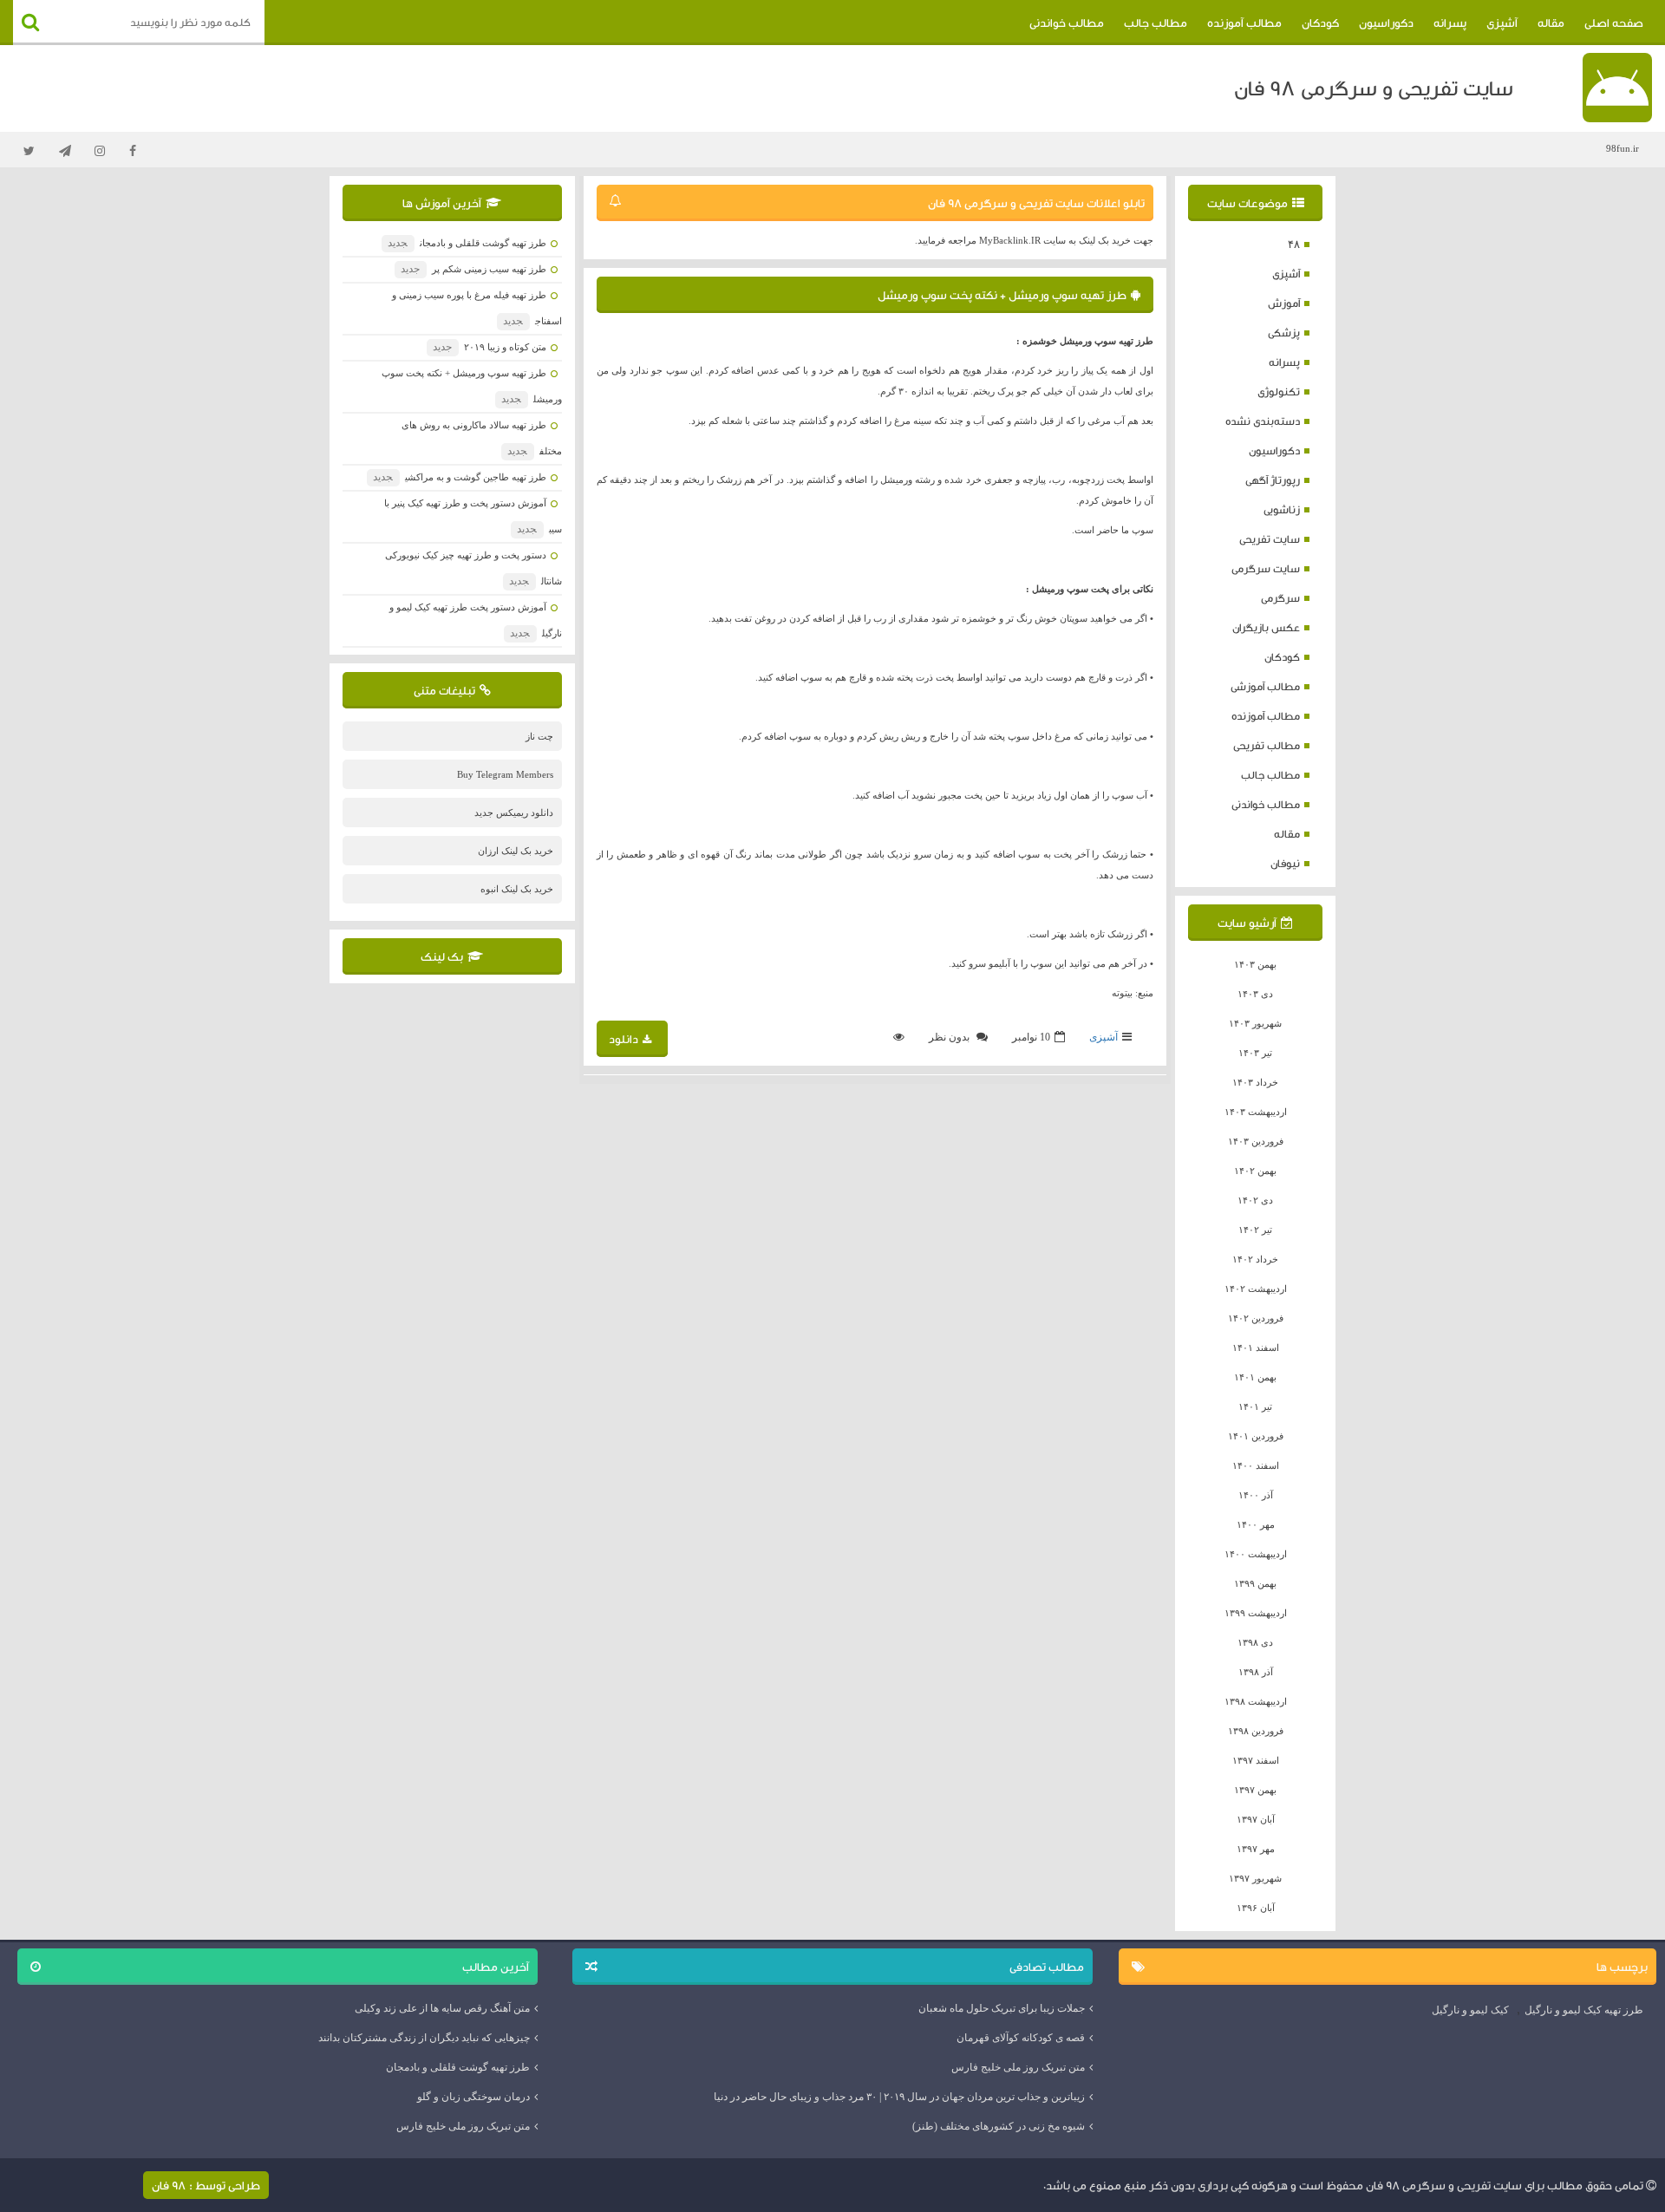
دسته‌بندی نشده (1263, 421)
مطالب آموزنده (1244, 23)
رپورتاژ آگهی (1273, 480)
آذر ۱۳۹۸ (1256, 1672)
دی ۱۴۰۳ (1255, 994)
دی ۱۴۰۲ (1255, 1200)
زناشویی (1282, 509)
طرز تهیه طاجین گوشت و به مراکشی (459, 477)
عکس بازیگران (1266, 627)
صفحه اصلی (1614, 23)
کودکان (1320, 23)
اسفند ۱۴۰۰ (1256, 1465)
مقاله (1551, 23)
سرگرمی (1280, 598)
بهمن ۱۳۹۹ (1255, 1583)
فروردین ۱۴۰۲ (1256, 1318)
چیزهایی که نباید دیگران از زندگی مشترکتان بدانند (424, 2038)
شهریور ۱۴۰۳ (1255, 1023)
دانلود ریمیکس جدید (514, 812)
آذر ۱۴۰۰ (1256, 1495)
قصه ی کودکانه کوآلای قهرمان (1021, 2038)
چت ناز (539, 736)
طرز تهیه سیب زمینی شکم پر (473, 269)
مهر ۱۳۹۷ (1256, 1849)
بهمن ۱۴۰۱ (1255, 1377)
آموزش (1284, 303)
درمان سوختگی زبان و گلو (473, 2097)
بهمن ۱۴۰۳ (1255, 964)
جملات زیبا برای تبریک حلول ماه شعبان (1002, 2008)
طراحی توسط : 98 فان (206, 2185)
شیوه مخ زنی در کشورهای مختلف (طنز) (999, 2126)
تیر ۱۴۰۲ (1255, 1230)
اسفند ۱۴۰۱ (1256, 1347)
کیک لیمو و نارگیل (1470, 2010)
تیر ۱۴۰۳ (1255, 1053)
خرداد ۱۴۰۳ (1255, 1082)
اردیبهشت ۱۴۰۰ (1256, 1554)
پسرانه (1450, 23)
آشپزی (1502, 23)
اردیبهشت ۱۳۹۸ (1256, 1701)
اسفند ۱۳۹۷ (1256, 1760)
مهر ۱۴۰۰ (1256, 1524)
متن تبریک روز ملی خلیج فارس (1018, 2067)
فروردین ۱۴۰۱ (1256, 1436)
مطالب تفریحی (1267, 745)
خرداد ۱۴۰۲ (1255, 1259)
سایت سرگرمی (1266, 568)
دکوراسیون (1386, 23)
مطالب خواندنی (1067, 23)
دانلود (624, 1039)
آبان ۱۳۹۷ (1256, 1819)
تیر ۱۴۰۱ (1255, 1406)
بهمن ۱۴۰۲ (1255, 1171)
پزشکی (1284, 333)
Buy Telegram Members (505, 774)
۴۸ (1294, 244)
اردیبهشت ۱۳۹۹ (1256, 1613)
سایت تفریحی (1270, 539)
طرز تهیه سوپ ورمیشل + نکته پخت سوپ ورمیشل (1002, 295)
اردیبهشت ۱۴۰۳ (1256, 1112)
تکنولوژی (1279, 392)
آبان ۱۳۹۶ (1256, 1908)
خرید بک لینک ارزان (516, 851)
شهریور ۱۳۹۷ (1255, 1878)
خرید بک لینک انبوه (517, 889)
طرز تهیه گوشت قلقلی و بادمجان (467, 243)
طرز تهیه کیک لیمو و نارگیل (1584, 2010)
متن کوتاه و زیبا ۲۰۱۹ (489, 347)
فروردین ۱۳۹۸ (1256, 1731)
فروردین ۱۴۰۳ (1256, 1141)
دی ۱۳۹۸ (1255, 1642)
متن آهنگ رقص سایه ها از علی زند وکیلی (442, 2008)
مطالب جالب (1156, 23)
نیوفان (1285, 863)
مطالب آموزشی (1265, 686)
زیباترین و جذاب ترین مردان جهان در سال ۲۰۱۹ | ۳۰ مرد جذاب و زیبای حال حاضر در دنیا (899, 2097)
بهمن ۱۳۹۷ (1255, 1790)
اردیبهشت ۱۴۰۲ (1256, 1289)
